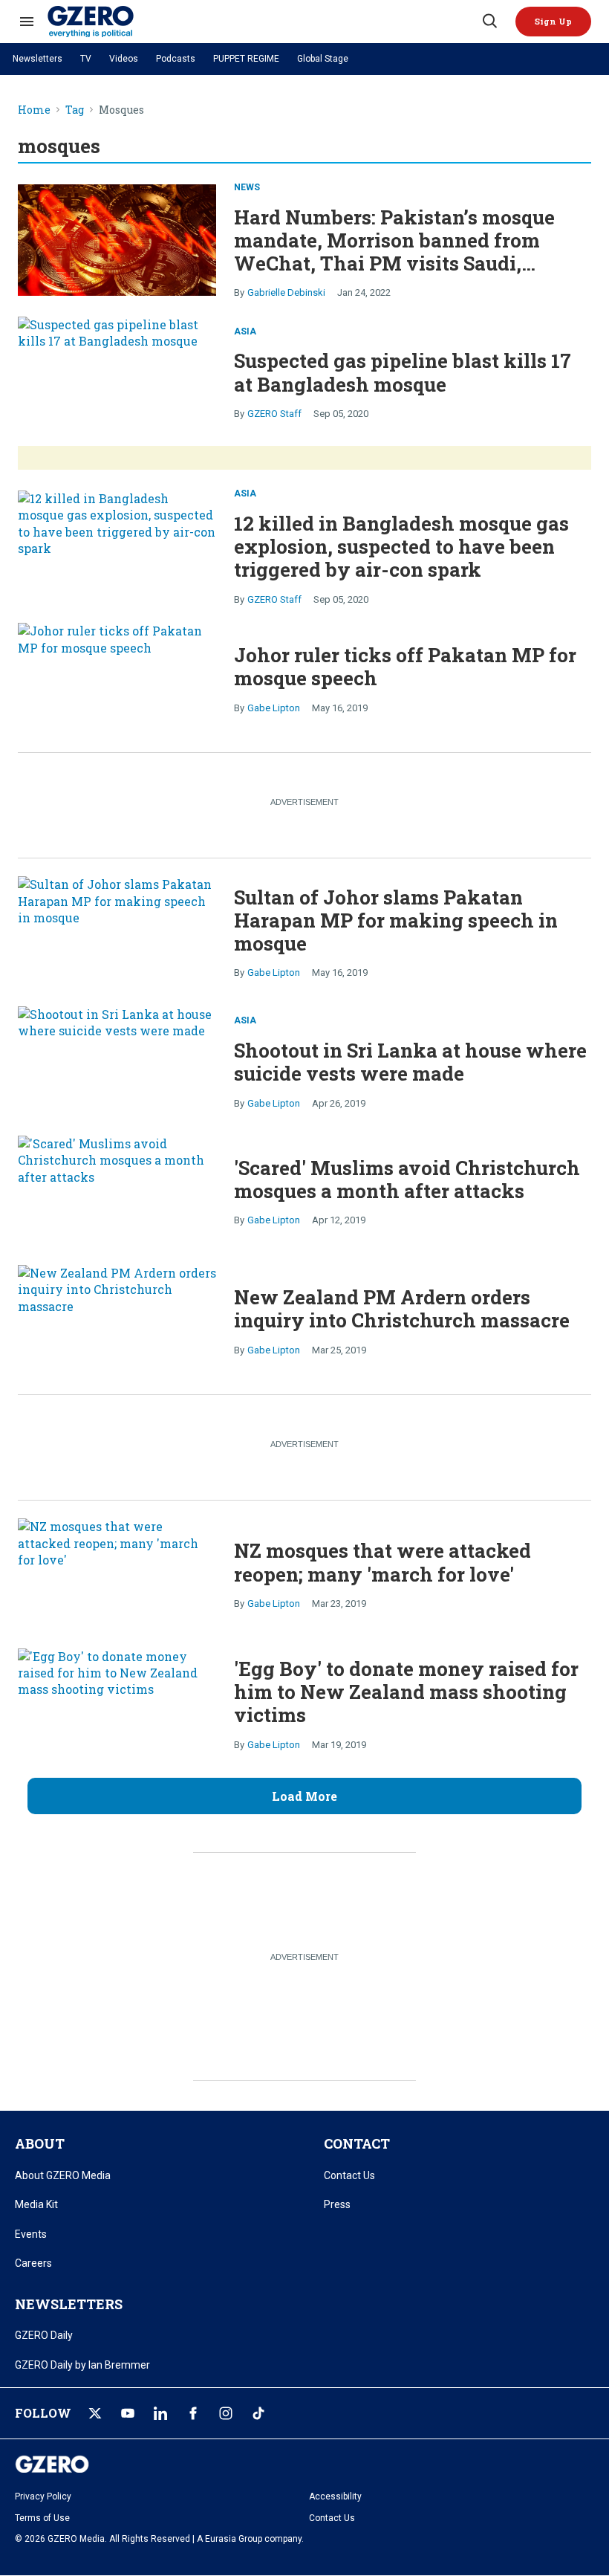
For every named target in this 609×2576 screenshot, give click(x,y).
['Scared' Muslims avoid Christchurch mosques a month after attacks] (117, 1191)
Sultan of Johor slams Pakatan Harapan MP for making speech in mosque (396, 920)
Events (31, 2234)
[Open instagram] (226, 2413)
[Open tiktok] (258, 2413)
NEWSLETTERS (69, 2304)
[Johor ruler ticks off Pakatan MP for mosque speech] (117, 679)
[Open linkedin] (160, 2413)
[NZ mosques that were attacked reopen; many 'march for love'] (117, 1574)
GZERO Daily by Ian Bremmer (82, 2365)
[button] (553, 22)
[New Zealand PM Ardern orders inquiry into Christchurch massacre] (117, 1321)
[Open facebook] (193, 2413)
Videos (124, 59)
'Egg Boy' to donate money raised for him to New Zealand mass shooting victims (406, 1692)
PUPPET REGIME (246, 59)
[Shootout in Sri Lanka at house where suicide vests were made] (117, 1062)
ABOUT (40, 2143)
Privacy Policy (43, 2496)
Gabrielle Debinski (286, 292)
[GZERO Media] (264, 22)
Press (337, 2204)
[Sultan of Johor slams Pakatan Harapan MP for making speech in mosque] (117, 932)
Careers (33, 2263)
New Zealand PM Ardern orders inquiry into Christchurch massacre (402, 1308)
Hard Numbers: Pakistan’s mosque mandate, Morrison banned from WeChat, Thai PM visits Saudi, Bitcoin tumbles (394, 252)
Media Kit (36, 2204)
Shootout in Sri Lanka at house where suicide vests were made (410, 1062)
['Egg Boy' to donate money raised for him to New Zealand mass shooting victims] (117, 1704)
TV (86, 59)
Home (34, 110)
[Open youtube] (128, 2413)
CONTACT (357, 2143)
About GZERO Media (63, 2175)
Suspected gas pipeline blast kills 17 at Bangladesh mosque (403, 372)
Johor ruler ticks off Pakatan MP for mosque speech (405, 666)
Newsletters (38, 59)
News (247, 187)
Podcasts (176, 59)
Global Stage (323, 59)
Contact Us (349, 2175)
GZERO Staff (274, 414)
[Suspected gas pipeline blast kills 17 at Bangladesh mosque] (117, 372)
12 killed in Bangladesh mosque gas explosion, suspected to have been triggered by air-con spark (401, 546)
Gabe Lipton (274, 708)
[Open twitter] (95, 2413)
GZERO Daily (44, 2335)
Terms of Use (42, 2518)
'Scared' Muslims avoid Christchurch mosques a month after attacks (407, 1179)
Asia (245, 331)
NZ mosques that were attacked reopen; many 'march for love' (382, 1562)
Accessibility (335, 2496)
